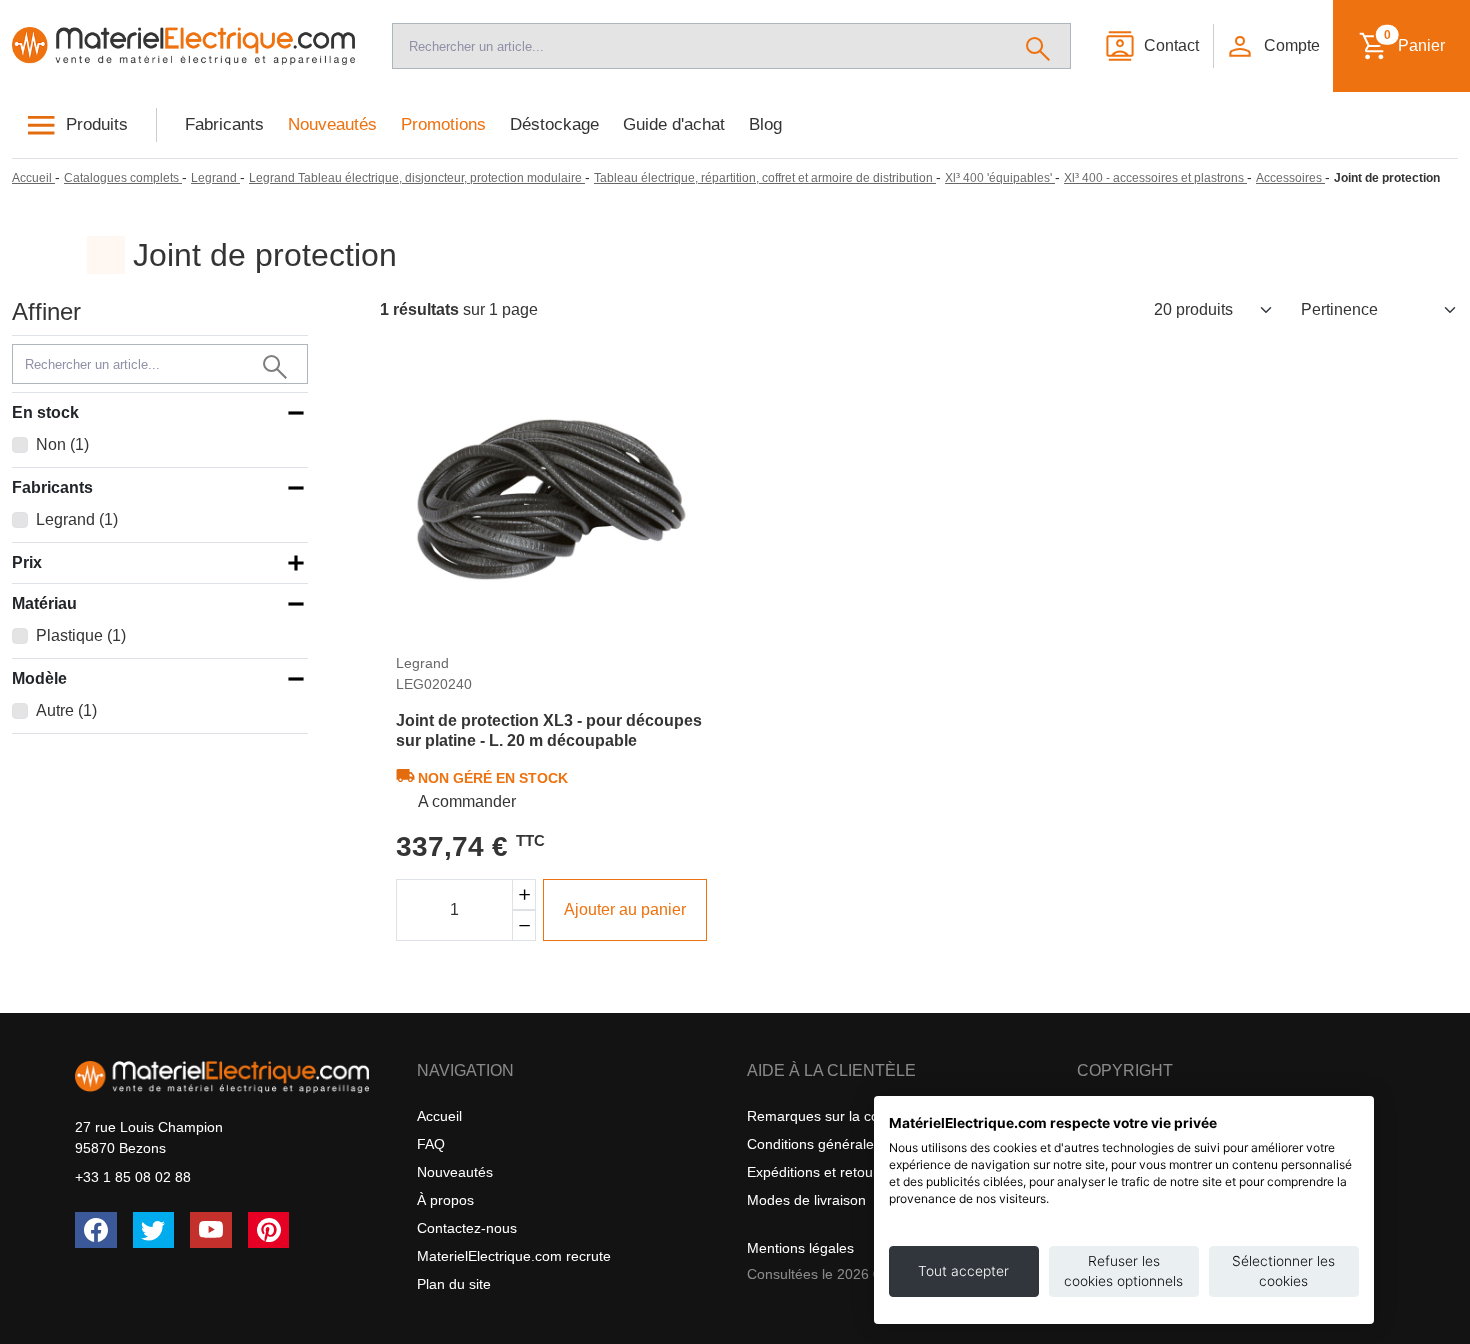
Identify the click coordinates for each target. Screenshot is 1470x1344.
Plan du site (454, 1284)
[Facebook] (96, 1230)
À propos (445, 1200)
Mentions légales (800, 1248)
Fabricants (224, 124)
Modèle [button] (39, 678)
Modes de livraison (806, 1200)
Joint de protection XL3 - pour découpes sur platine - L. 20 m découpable (549, 730)
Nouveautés (332, 124)
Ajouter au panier (625, 909)
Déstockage (554, 124)
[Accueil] (184, 45)
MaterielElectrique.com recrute (514, 1256)
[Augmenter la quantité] (524, 894)
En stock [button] (45, 412)
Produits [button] (97, 124)
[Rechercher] (1038, 46)
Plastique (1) (81, 635)
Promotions (443, 124)
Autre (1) (66, 710)
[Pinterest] (269, 1230)
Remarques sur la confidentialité (849, 1116)
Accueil (439, 1116)
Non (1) (62, 444)
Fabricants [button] (52, 487)
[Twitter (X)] (154, 1230)
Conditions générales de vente (843, 1144)
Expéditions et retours (816, 1172)
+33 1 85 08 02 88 (133, 1177)
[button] (1272, 46)
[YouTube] (211, 1230)
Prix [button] (27, 562)
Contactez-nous (467, 1228)
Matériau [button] (44, 603)
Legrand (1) (77, 519)
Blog (765, 124)
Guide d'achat (674, 124)
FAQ (431, 1144)
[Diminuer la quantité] (524, 925)
